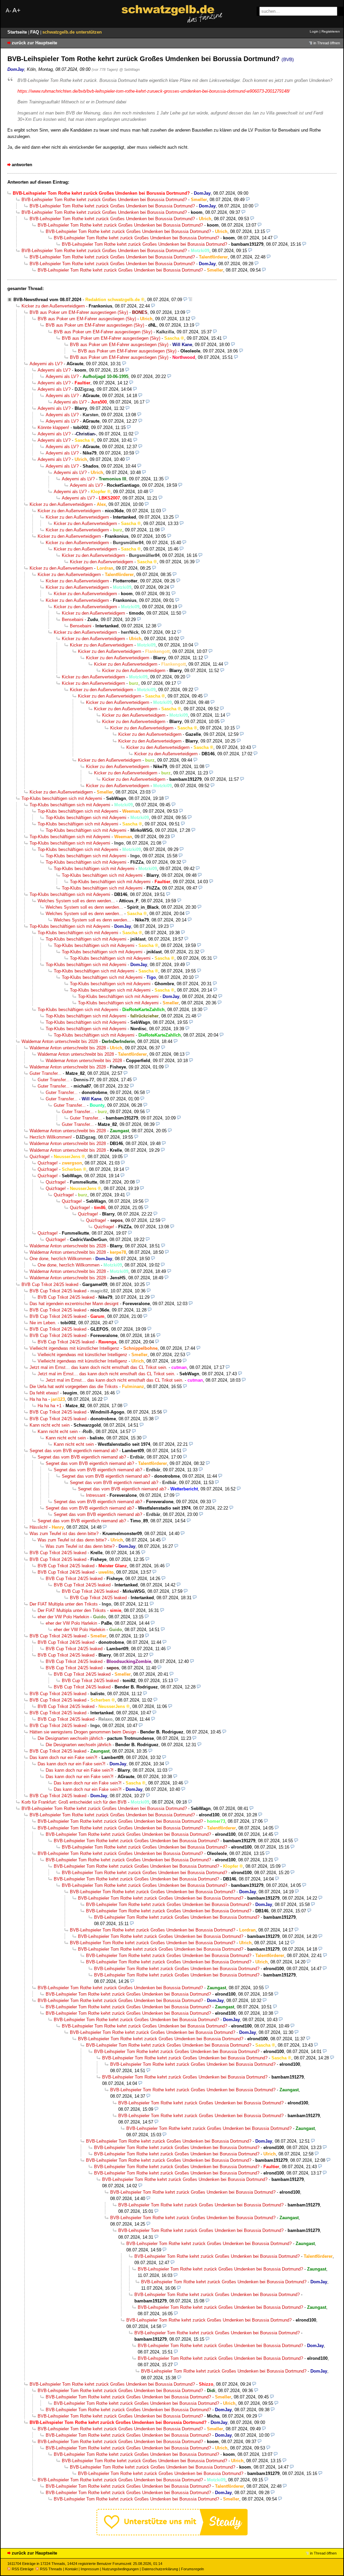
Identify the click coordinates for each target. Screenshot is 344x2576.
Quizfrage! (40, 1157)
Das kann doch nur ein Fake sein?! (63, 1757)
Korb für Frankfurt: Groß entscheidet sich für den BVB (74, 1802)
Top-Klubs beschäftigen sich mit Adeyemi (62, 798)
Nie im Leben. (43, 1323)
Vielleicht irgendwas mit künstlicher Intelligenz (74, 1348)
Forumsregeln (192, 2569)
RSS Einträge (23, 2569)
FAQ (35, 32)
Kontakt (71, 2569)
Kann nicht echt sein (50, 1425)
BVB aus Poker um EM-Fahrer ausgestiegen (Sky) (79, 312)
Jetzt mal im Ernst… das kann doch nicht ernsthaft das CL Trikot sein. (98, 1367)
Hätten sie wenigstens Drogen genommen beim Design (83, 1732)
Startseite (18, 32)
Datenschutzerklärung (160, 2569)
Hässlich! (39, 1527)
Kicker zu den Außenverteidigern (53, 306)
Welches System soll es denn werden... (76, 901)
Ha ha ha (38, 1399)
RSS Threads (51, 2569)
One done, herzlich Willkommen (60, 1259)
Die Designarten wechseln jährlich (70, 1738)
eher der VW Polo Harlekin (63, 1617)
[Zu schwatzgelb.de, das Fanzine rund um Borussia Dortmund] (172, 14)
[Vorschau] (248, 200)
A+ (16, 10)
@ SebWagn (130, 69)
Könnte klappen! (53, 427)
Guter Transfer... (46, 1073)
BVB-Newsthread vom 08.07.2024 (47, 300)
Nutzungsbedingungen (120, 2569)
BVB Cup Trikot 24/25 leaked (50, 1284)
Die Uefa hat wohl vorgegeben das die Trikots (74, 1387)
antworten (22, 165)
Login (314, 31)
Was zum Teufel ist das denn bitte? (64, 1534)
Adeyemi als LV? (46, 364)
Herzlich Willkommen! (51, 1137)
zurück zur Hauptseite (34, 43)
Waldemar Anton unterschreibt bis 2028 (60, 1041)
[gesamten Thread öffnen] (190, 300)
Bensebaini (73, 619)
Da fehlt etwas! (44, 1393)
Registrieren (331, 31)
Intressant (96, 1495)
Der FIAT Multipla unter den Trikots (64, 1604)
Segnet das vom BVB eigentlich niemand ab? (74, 1451)
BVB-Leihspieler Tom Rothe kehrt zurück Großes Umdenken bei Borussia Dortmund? (104, 200)
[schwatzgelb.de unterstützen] (172, 2534)
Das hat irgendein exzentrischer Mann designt (74, 1304)
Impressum (90, 2569)
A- (8, 11)
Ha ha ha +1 (50, 1406)
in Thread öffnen (327, 43)
